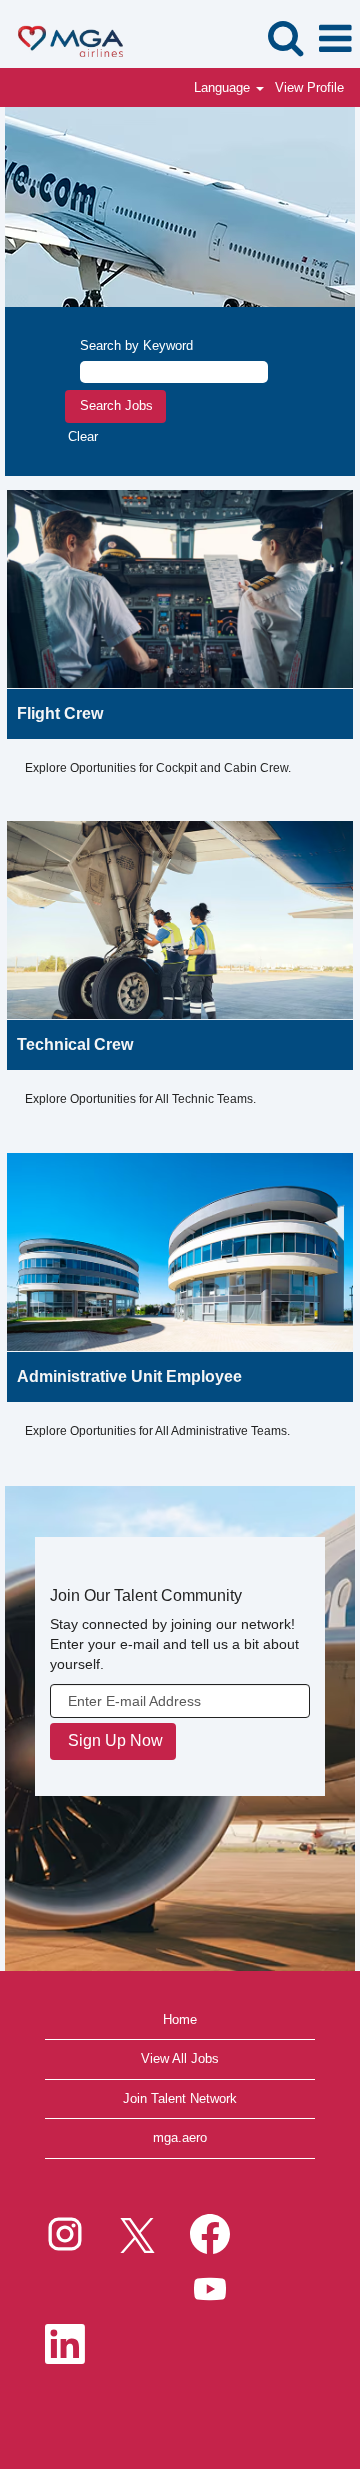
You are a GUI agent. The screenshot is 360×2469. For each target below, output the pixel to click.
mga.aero (180, 2137)
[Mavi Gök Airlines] (63, 37)
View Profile (309, 87)
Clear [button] (83, 436)
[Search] (285, 37)
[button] (335, 38)
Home (180, 2019)
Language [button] (224, 87)
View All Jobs (180, 2058)
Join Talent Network (180, 2098)
